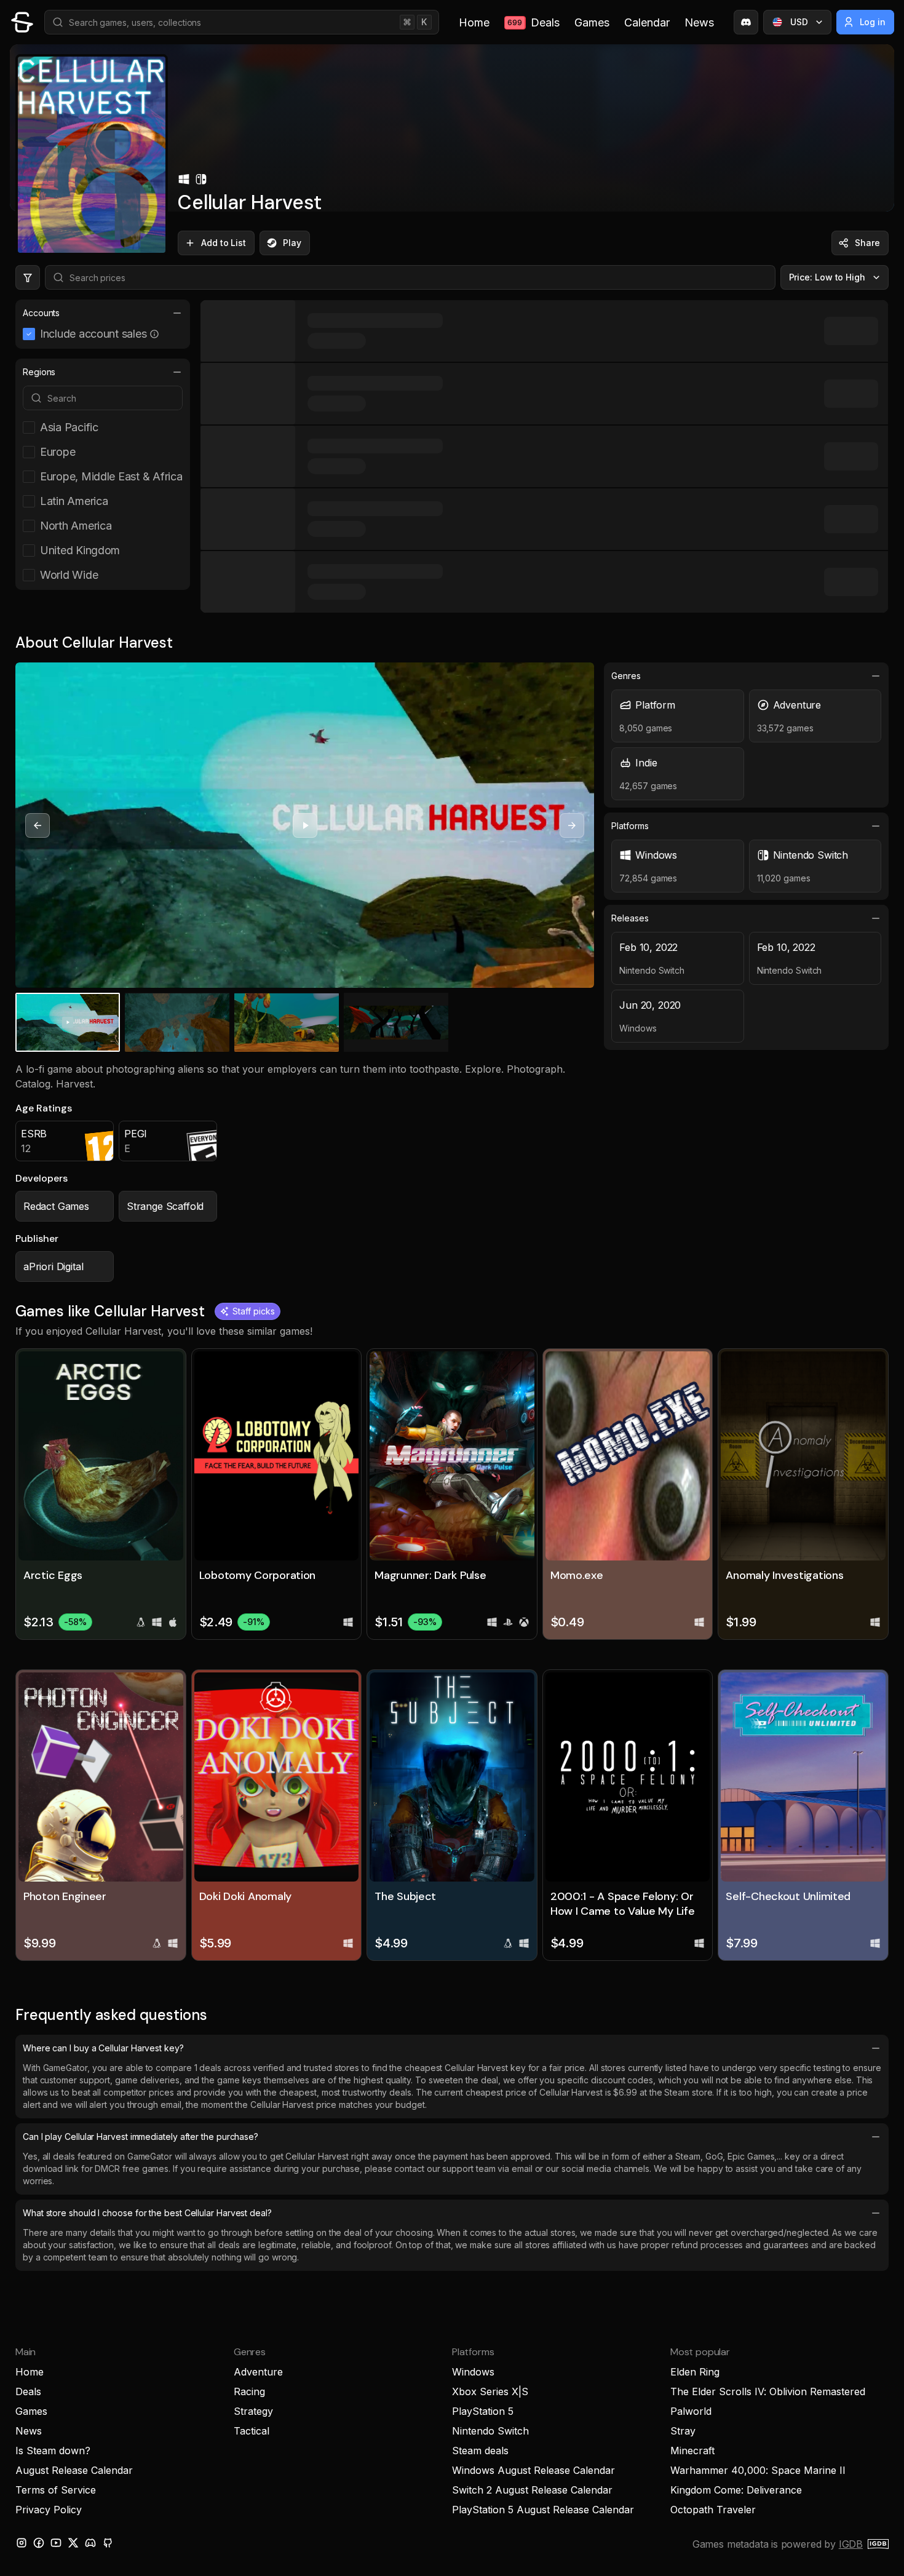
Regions (39, 372)
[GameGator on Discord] (746, 22)
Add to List (224, 243)
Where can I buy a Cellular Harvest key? (103, 2048)
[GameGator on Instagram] (22, 2543)
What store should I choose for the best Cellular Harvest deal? (147, 2213)
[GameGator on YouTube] (56, 2543)
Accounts (41, 313)
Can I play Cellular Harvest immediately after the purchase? (141, 2137)
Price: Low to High (827, 277)
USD (799, 22)
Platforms (630, 826)
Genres (626, 676)
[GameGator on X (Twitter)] (73, 2543)
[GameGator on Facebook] (39, 2543)
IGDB (851, 2544)
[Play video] (305, 825)
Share (867, 243)
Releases (630, 918)
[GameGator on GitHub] (108, 2543)
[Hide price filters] (28, 277)
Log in (873, 22)
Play (292, 243)
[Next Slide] (572, 825)
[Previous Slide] (38, 825)
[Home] (22, 22)
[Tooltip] (154, 334)
